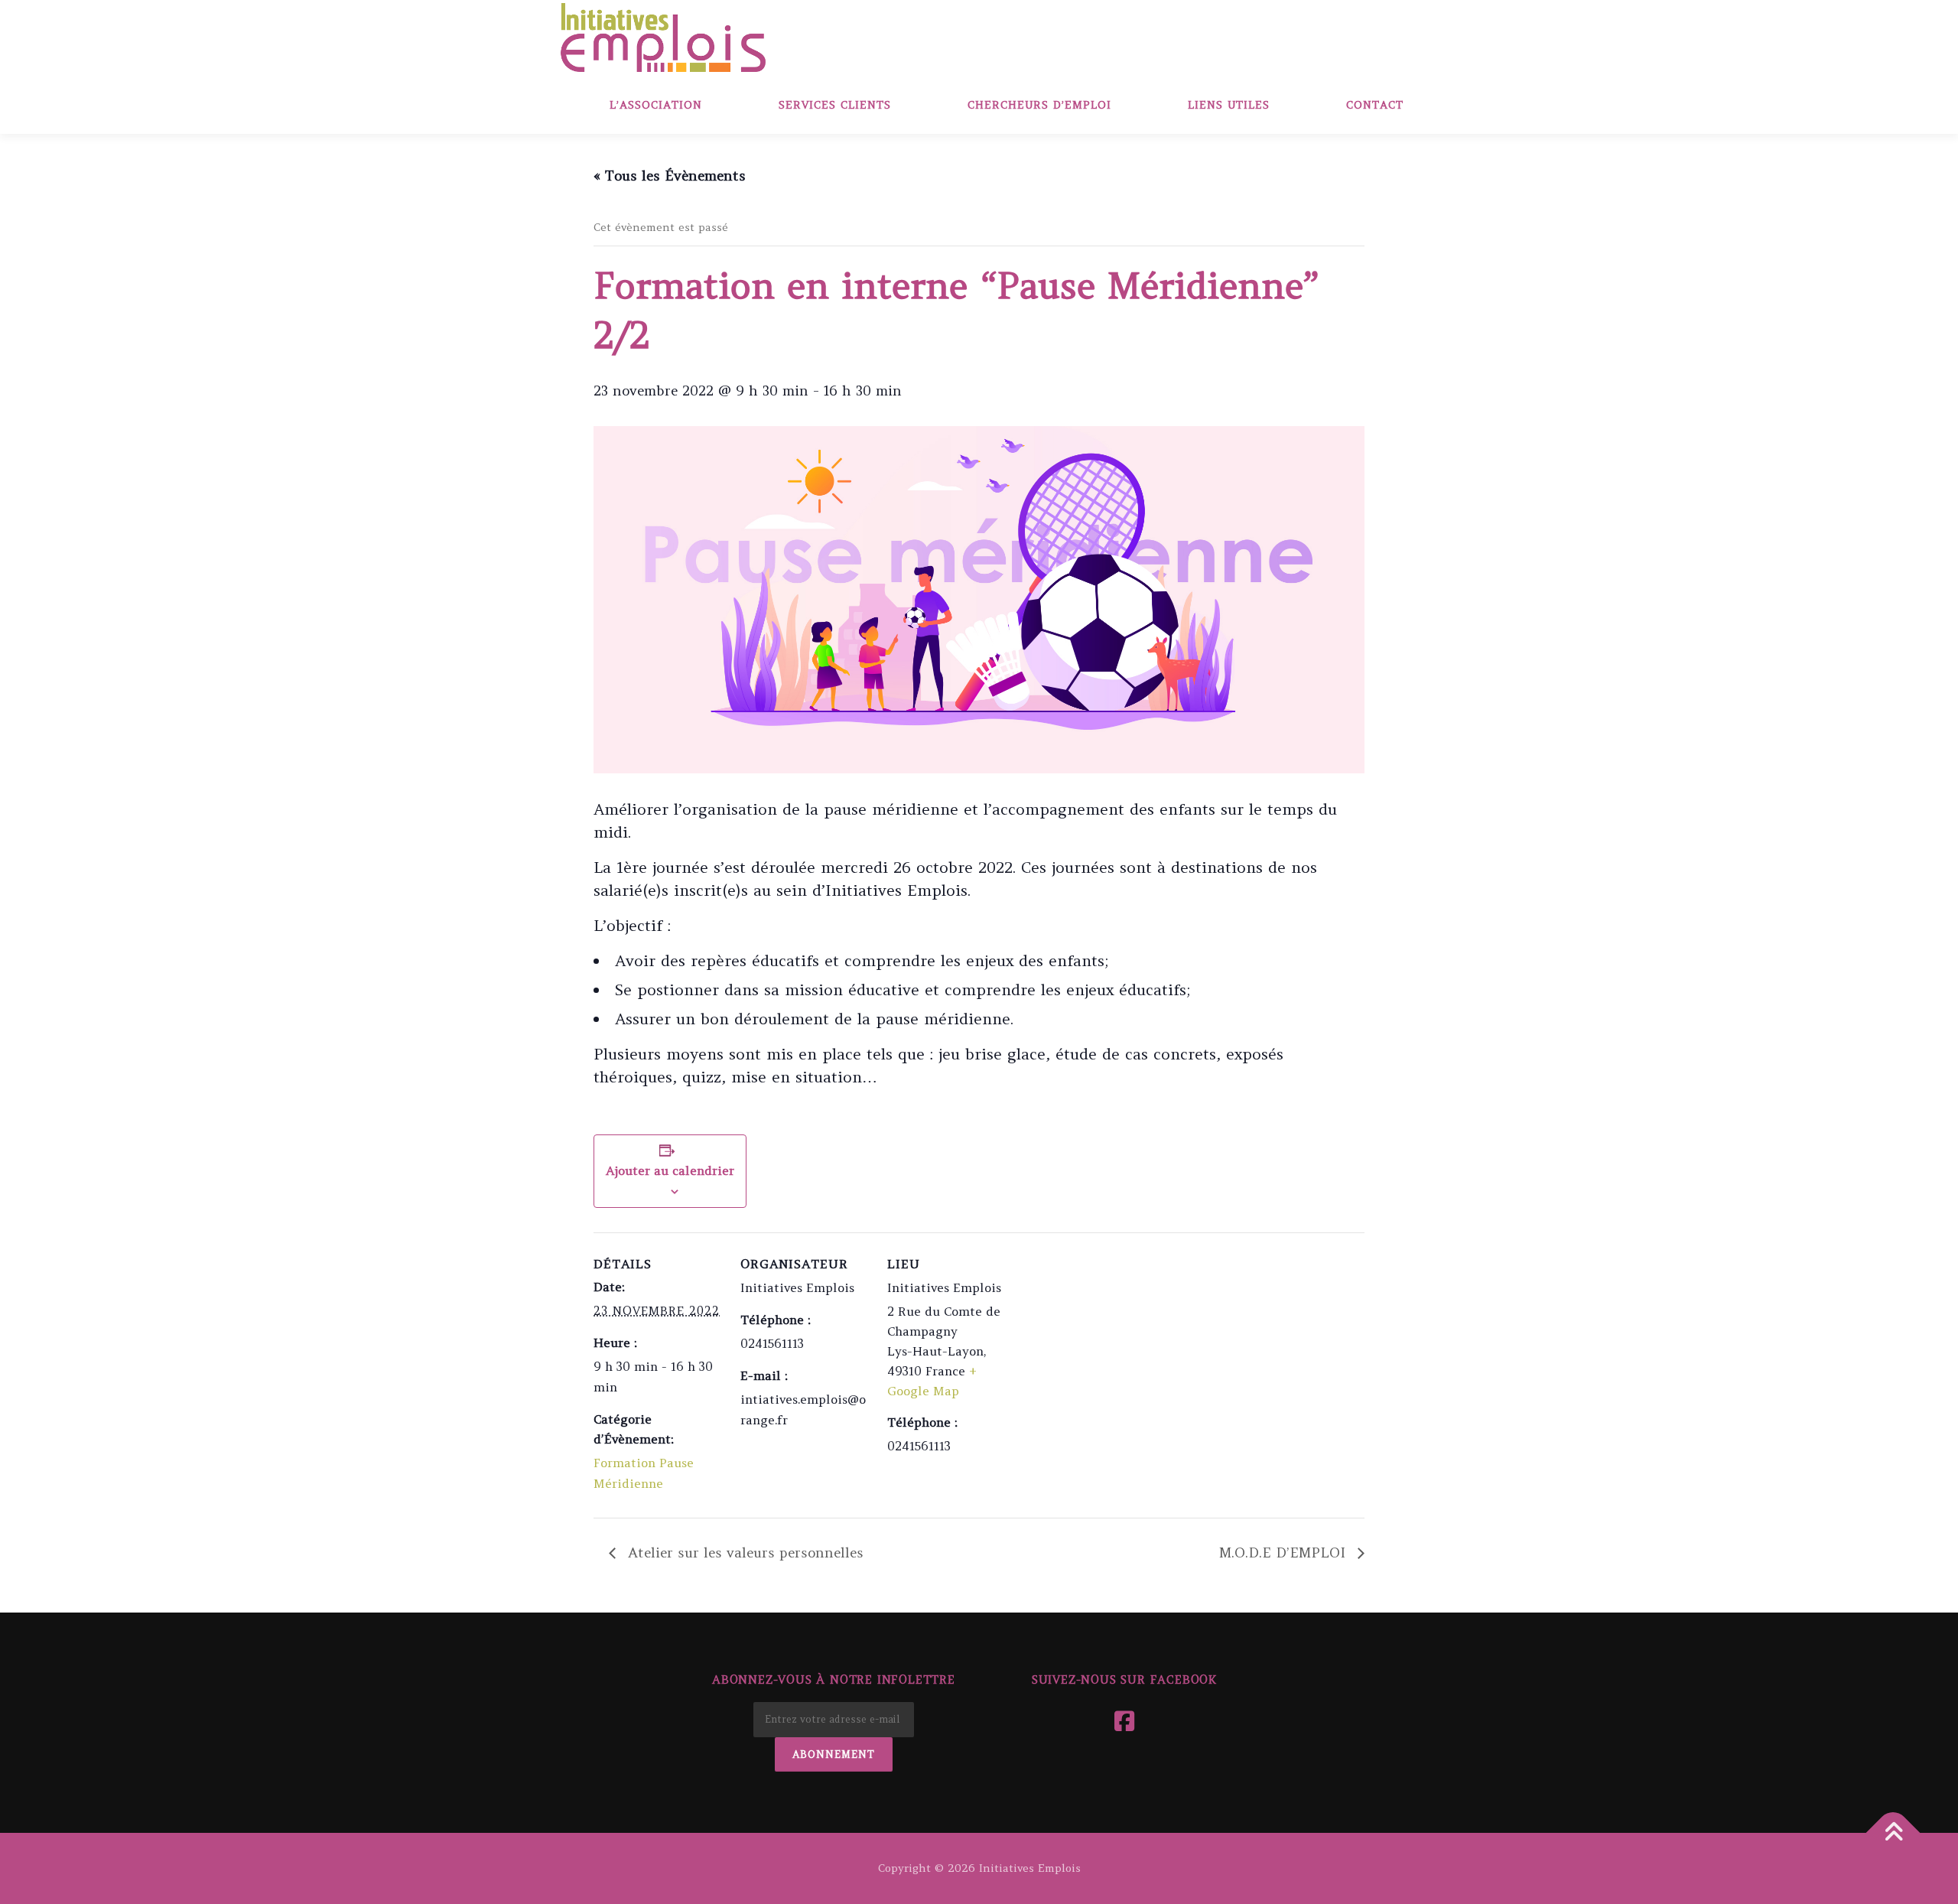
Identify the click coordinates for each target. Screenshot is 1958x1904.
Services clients (835, 105)
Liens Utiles (1229, 105)
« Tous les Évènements (670, 176)
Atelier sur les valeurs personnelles (743, 1552)
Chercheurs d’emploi (1039, 105)
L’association (656, 105)
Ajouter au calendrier (670, 1170)
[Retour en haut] (1893, 1832)
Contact (1375, 105)
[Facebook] (1124, 1721)
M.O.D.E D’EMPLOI (1285, 1552)
